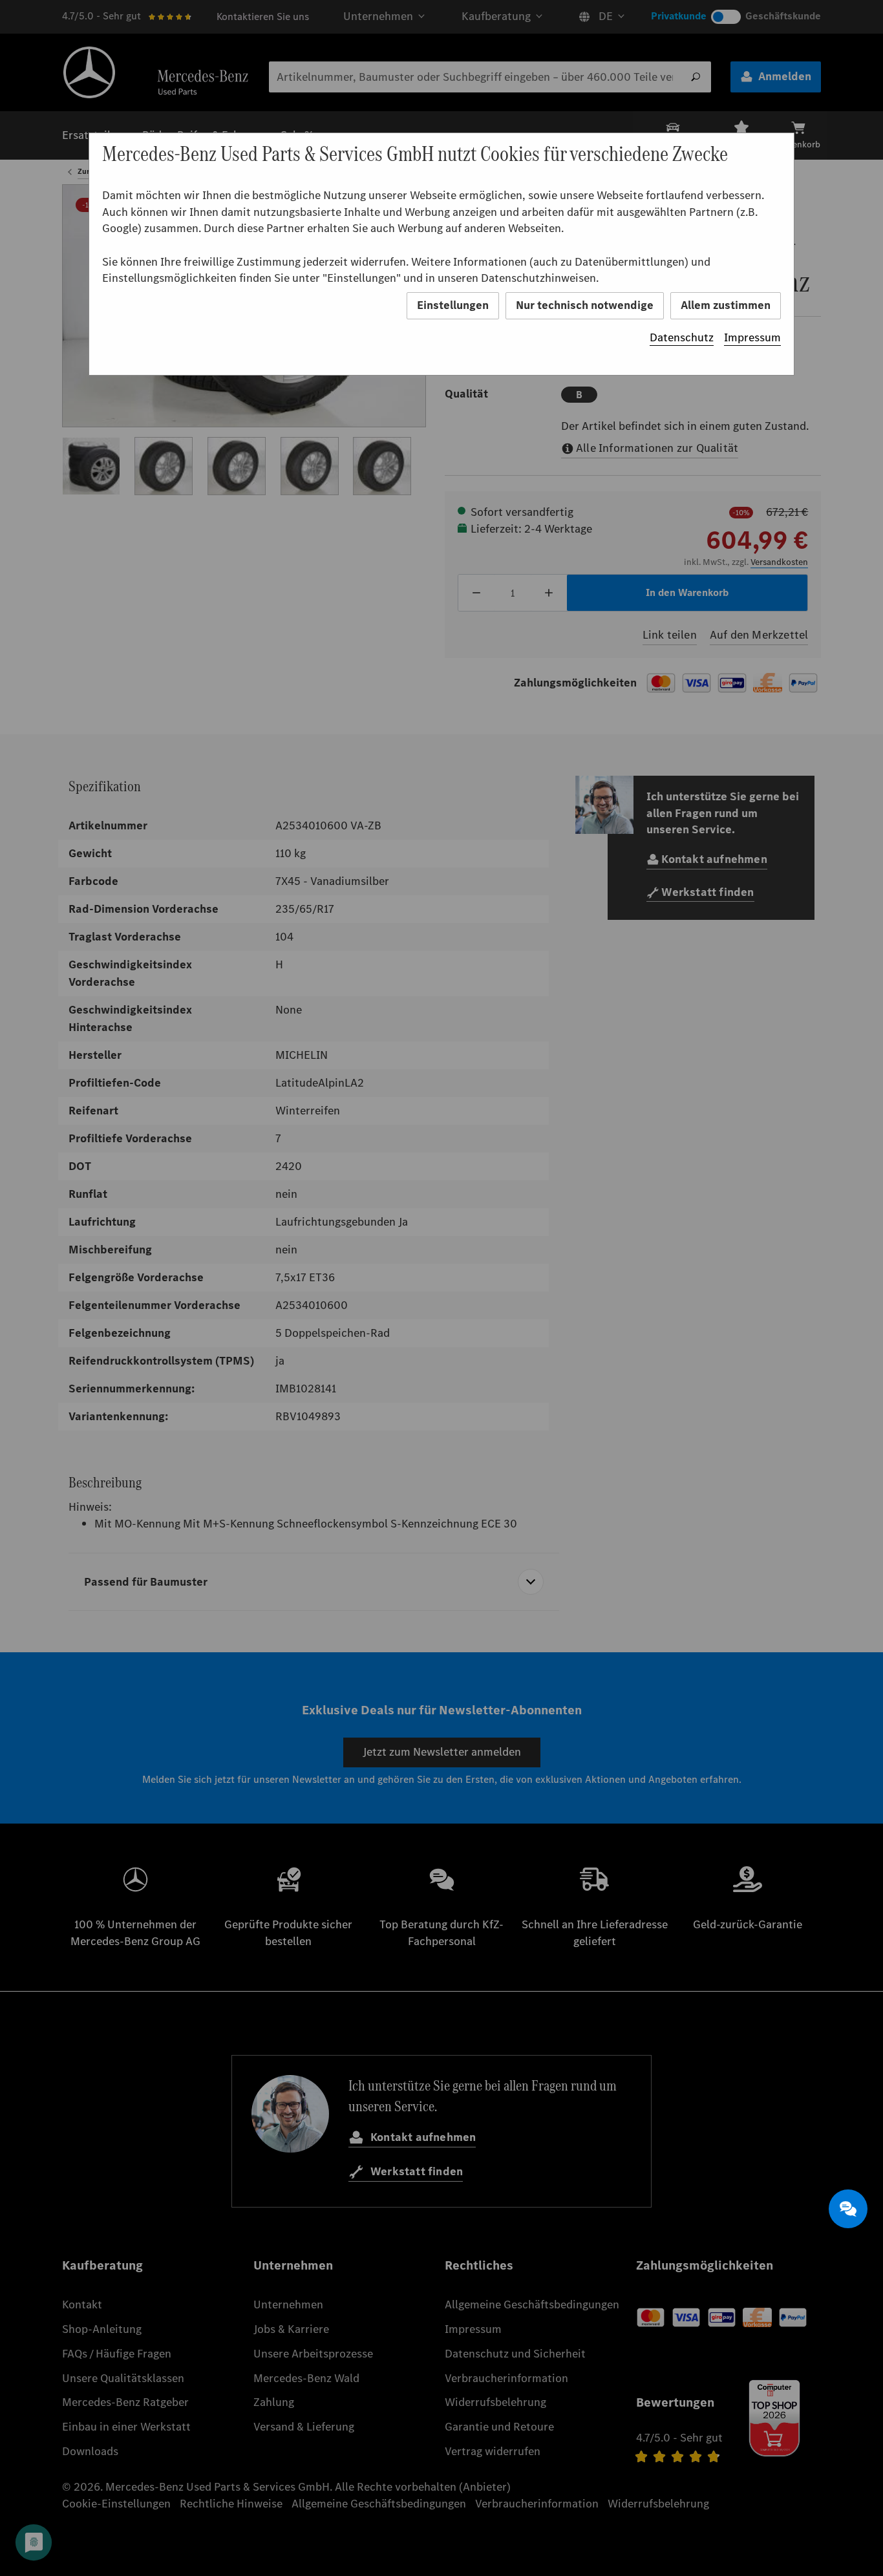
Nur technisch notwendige (585, 305)
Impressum (752, 337)
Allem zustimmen (726, 305)
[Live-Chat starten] (848, 2209)
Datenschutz (682, 337)
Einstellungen (453, 305)
